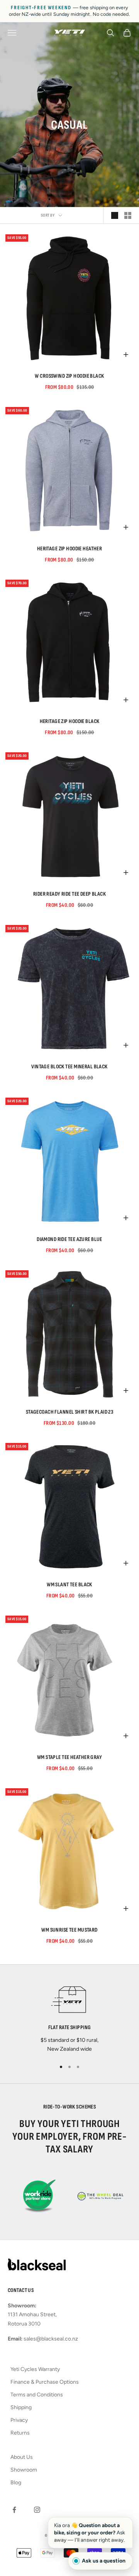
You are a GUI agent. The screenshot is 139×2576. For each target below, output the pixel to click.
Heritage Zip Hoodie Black (70, 721)
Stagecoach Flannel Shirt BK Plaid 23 (70, 1412)
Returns (20, 2433)
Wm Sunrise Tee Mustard (69, 1930)
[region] (69, 2017)
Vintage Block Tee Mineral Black (69, 1067)
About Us (22, 2457)
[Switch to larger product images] (115, 215)
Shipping (21, 2407)
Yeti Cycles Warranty (35, 2369)
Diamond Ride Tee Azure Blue (69, 1239)
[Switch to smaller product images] (128, 215)
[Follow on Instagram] (37, 2510)
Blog (16, 2483)
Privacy (19, 2420)
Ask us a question (104, 2561)
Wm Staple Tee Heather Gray (69, 1757)
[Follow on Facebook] (14, 2510)
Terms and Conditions (37, 2395)
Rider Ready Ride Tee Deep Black (69, 894)
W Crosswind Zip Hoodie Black (69, 376)
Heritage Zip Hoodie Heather (70, 549)
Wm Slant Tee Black (69, 1585)
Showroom (24, 2470)
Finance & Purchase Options (45, 2382)
